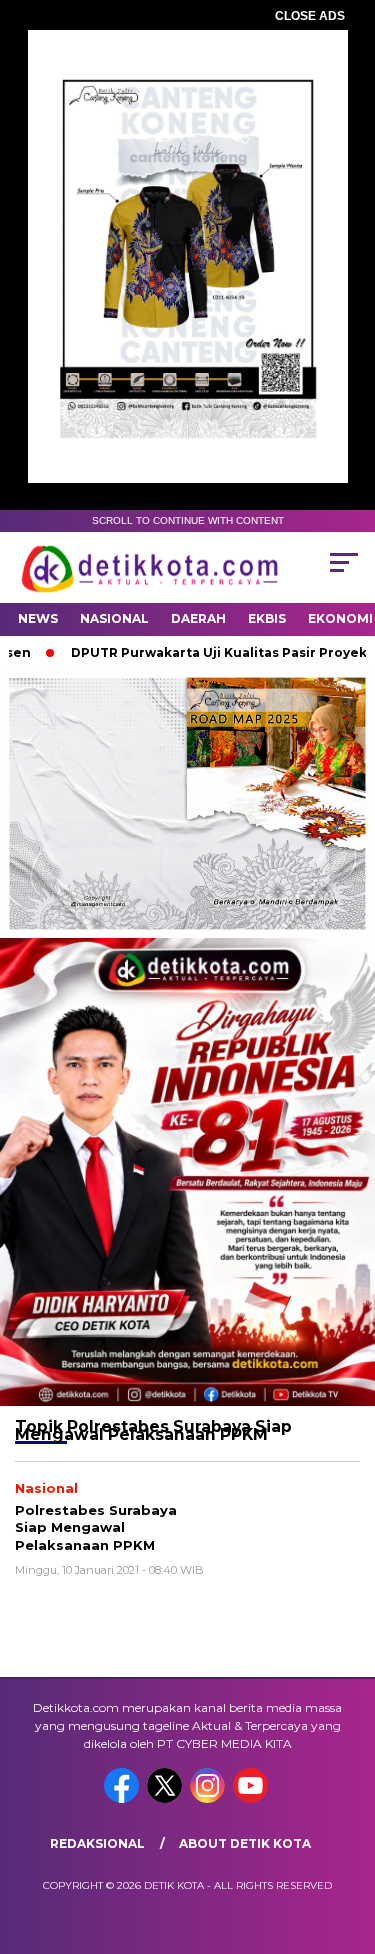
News (38, 618)
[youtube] (252, 1798)
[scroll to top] (347, 1838)
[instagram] (209, 1798)
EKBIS (267, 618)
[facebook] (123, 1798)
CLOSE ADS (310, 16)
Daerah (198, 618)
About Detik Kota (245, 1843)
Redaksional (97, 1843)
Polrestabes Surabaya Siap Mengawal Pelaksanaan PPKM (96, 1527)
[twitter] (166, 1798)
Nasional (114, 618)
